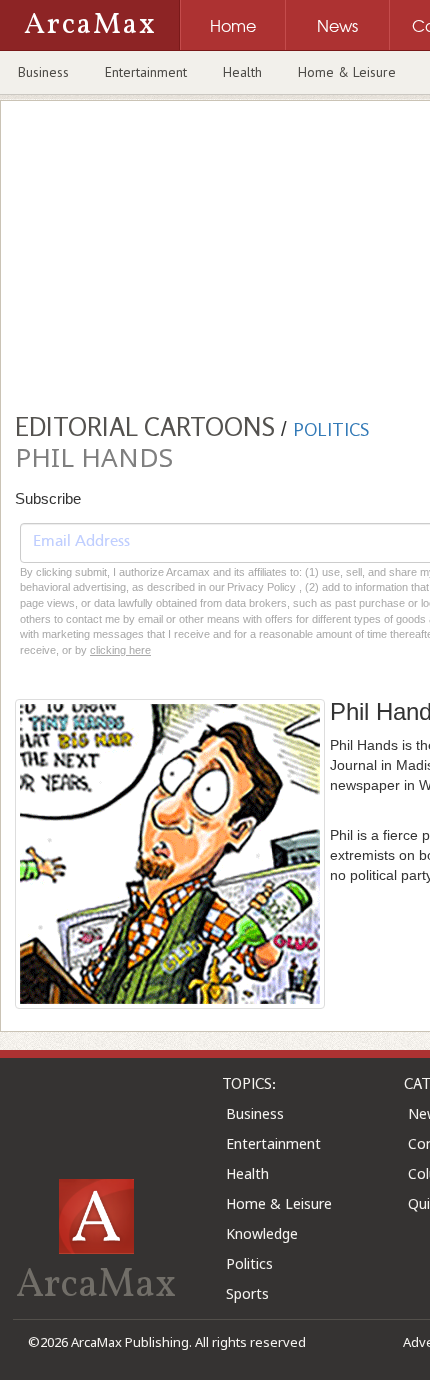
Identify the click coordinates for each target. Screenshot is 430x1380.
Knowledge (262, 1233)
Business (43, 72)
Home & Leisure (347, 72)
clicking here (120, 650)
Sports (247, 1293)
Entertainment (146, 72)
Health (242, 72)
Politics (249, 1263)
